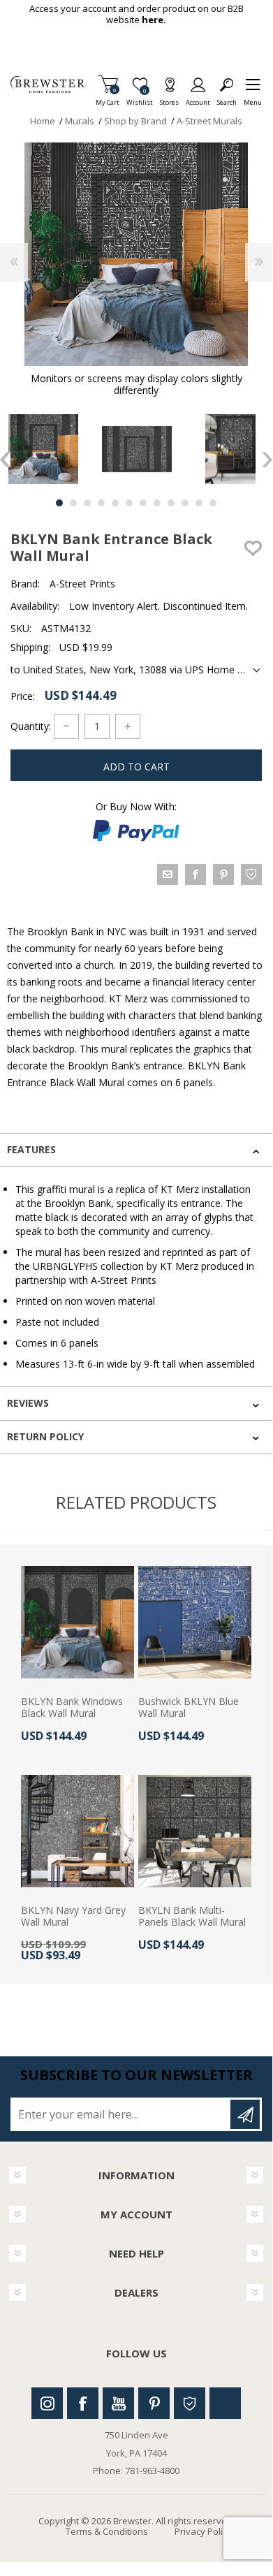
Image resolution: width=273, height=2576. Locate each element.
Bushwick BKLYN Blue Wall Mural (189, 1708)
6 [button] (129, 503)
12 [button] (213, 503)
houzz (251, 874)
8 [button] (157, 503)
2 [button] (73, 503)
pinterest (223, 874)
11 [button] (199, 503)
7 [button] (143, 503)
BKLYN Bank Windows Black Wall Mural (72, 1708)
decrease (66, 726)
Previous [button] (5, 460)
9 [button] (171, 503)
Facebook (83, 2403)
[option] (137, 449)
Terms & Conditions (107, 2531)
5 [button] (115, 503)
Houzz (190, 2403)
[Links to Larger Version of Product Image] (136, 254)
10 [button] (185, 503)
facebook (195, 874)
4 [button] (101, 503)
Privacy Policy (203, 2531)
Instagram (47, 2403)
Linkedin (225, 2403)
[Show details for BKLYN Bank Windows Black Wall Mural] (78, 1623)
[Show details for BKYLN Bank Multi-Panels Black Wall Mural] (195, 1831)
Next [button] (267, 460)
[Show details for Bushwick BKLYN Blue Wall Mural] (195, 1623)
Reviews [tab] (28, 1403)
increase (128, 726)
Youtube (118, 2403)
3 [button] (87, 503)
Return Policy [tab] (45, 1436)
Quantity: (31, 725)
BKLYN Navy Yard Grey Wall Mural (73, 1917)
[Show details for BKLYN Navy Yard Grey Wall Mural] (78, 1831)
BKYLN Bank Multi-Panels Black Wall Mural (192, 1917)
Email (168, 874)
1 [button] (59, 503)
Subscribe (245, 2114)
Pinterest (154, 2403)
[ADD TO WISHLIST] (253, 548)
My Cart (108, 98)
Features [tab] (31, 1149)
